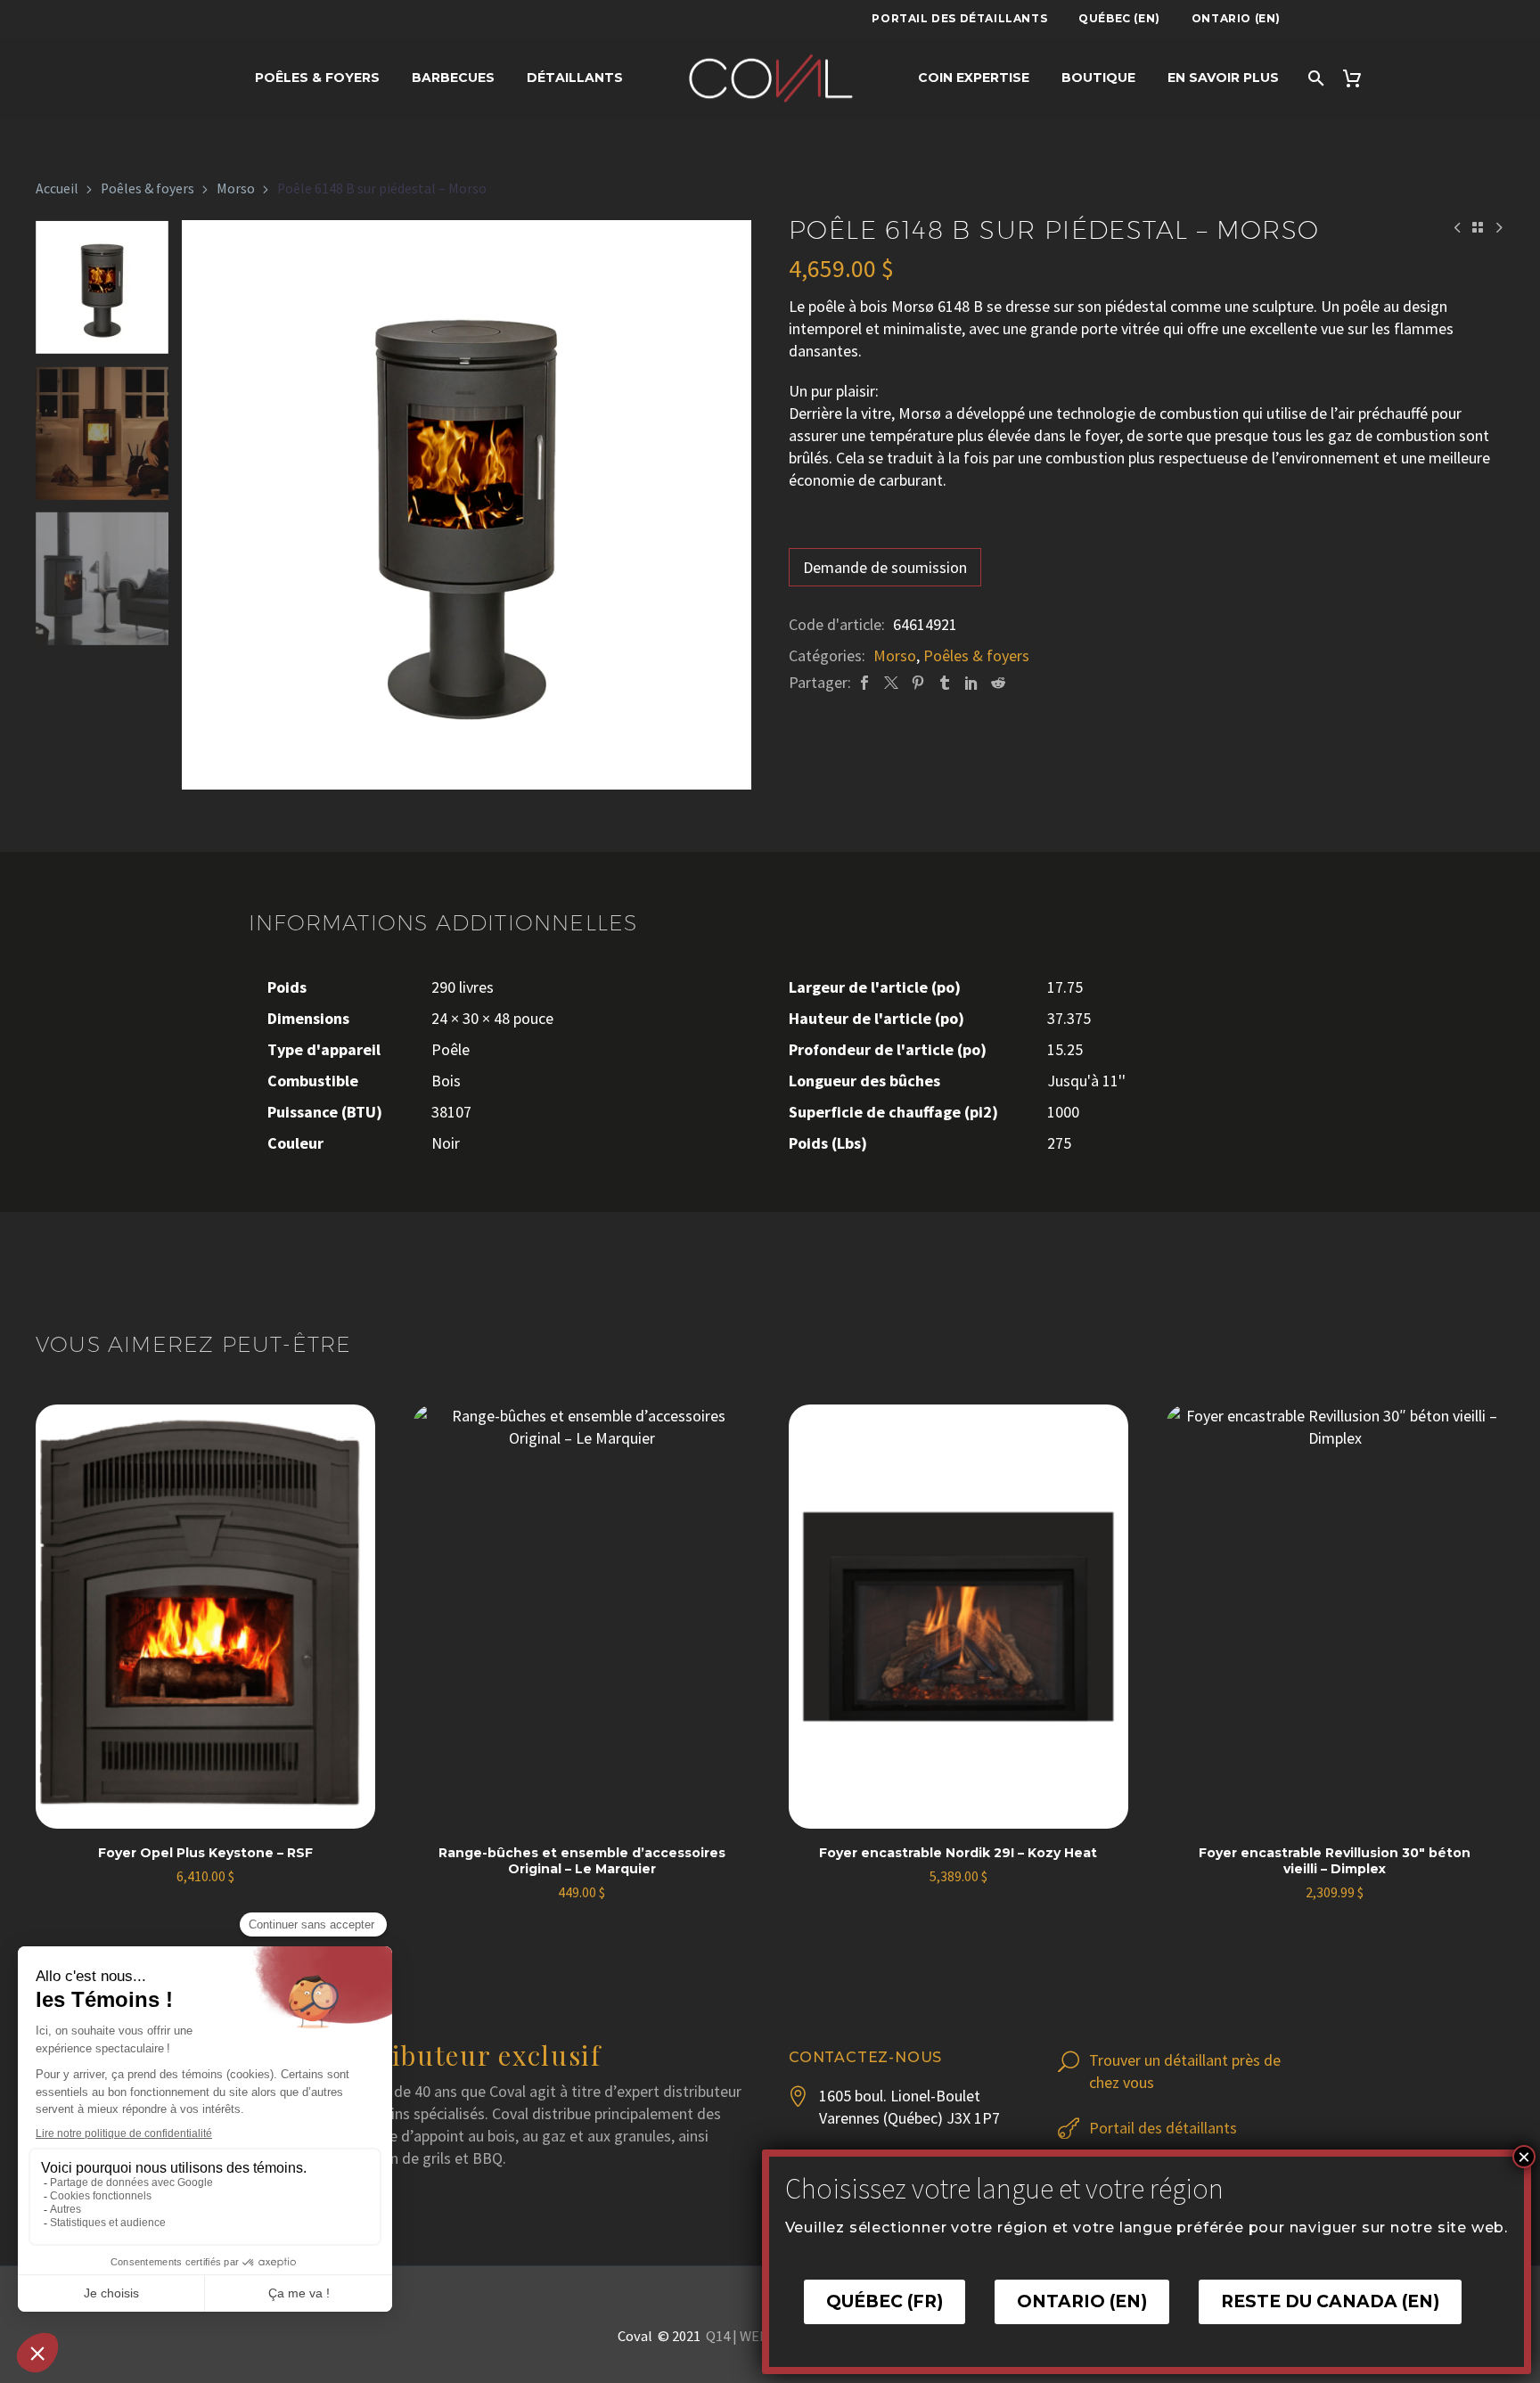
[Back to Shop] (1478, 227)
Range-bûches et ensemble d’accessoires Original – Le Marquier (582, 1861)
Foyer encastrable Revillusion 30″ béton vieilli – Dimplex (1335, 1861)
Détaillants (575, 78)
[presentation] (204, 505)
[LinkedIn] (971, 682)
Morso (236, 188)
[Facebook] (864, 682)
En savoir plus (1223, 78)
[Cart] (1360, 78)
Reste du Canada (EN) (1330, 2301)
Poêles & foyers (147, 188)
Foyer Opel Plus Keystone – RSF (205, 1853)
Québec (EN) (1119, 18)
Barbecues (453, 78)
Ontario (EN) (1236, 18)
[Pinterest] (918, 682)
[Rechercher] (1315, 78)
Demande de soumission (885, 567)
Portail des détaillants (959, 18)
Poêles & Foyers (317, 78)
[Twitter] (891, 682)
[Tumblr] (945, 682)
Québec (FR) (885, 2301)
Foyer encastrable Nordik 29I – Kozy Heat (958, 1853)
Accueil (57, 188)
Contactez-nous (865, 2057)
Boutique (1098, 78)
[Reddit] (998, 682)
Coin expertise (974, 78)
